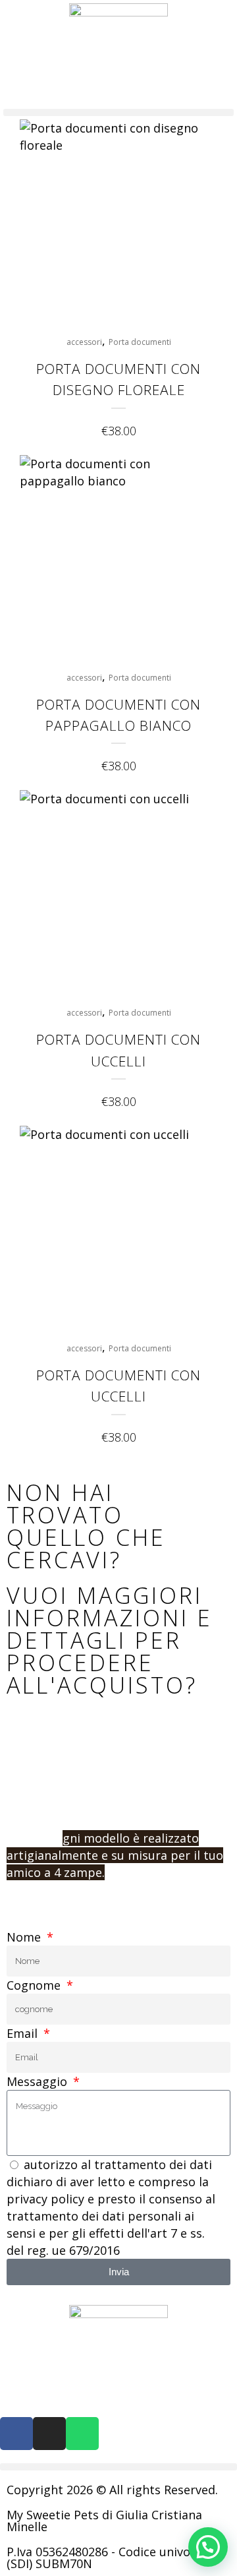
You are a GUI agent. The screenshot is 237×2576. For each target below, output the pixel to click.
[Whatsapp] (82, 2434)
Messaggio (39, 2081)
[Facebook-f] (16, 2434)
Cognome (35, 1985)
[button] (118, 112)
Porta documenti (140, 342)
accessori (84, 342)
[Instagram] (49, 2434)
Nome (25, 1937)
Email (24, 2033)
